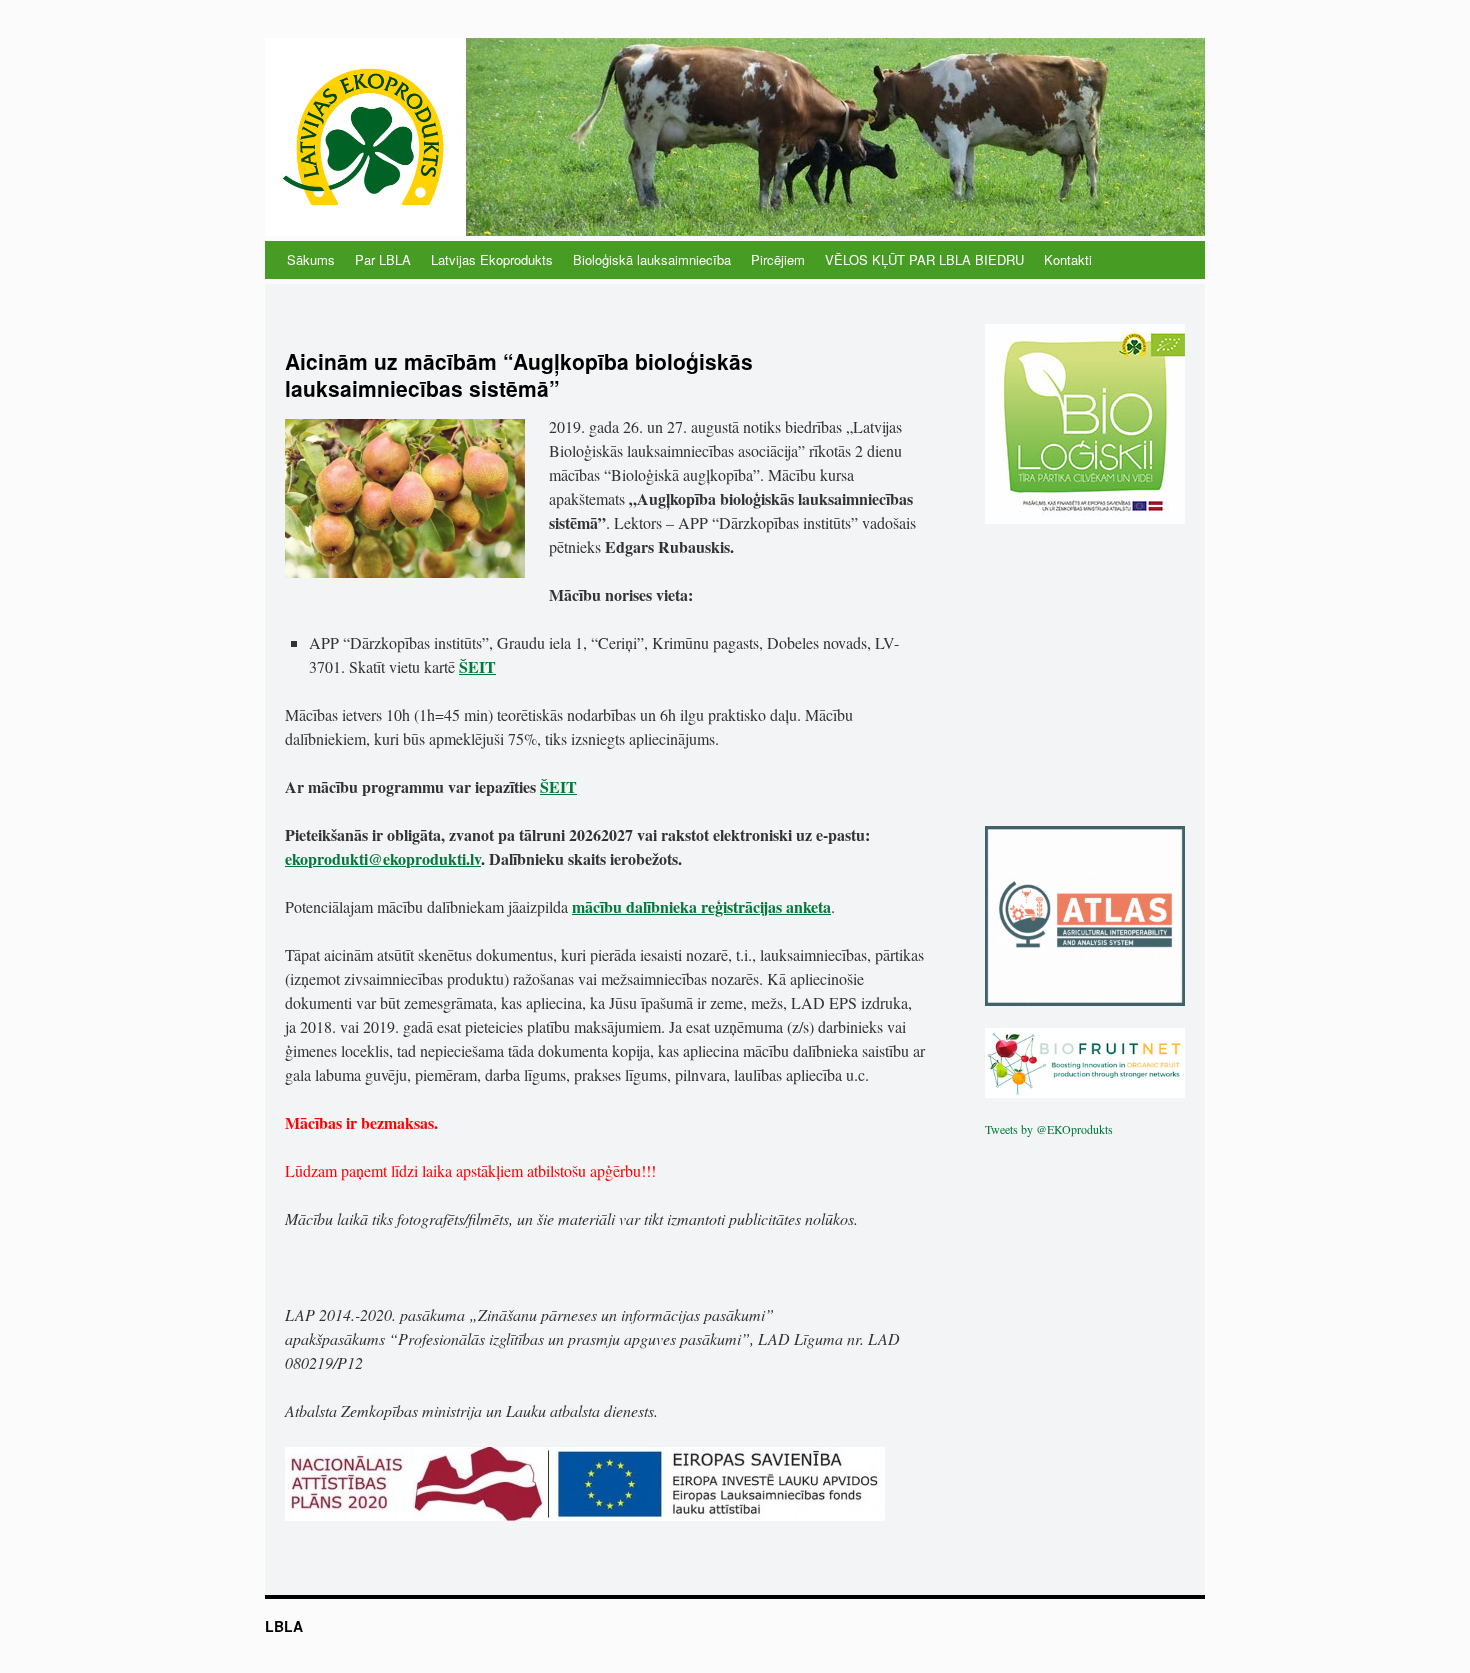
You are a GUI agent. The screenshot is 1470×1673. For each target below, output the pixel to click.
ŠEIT (477, 666)
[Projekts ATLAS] (1085, 1001)
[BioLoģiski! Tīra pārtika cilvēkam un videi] (1085, 519)
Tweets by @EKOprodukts (1049, 1129)
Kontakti (1068, 259)
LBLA (284, 1626)
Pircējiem (778, 259)
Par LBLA (383, 259)
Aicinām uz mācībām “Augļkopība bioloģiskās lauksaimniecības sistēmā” (519, 374)
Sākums (311, 259)
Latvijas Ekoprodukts (492, 259)
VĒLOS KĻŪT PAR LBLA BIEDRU (924, 259)
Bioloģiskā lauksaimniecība (652, 259)
